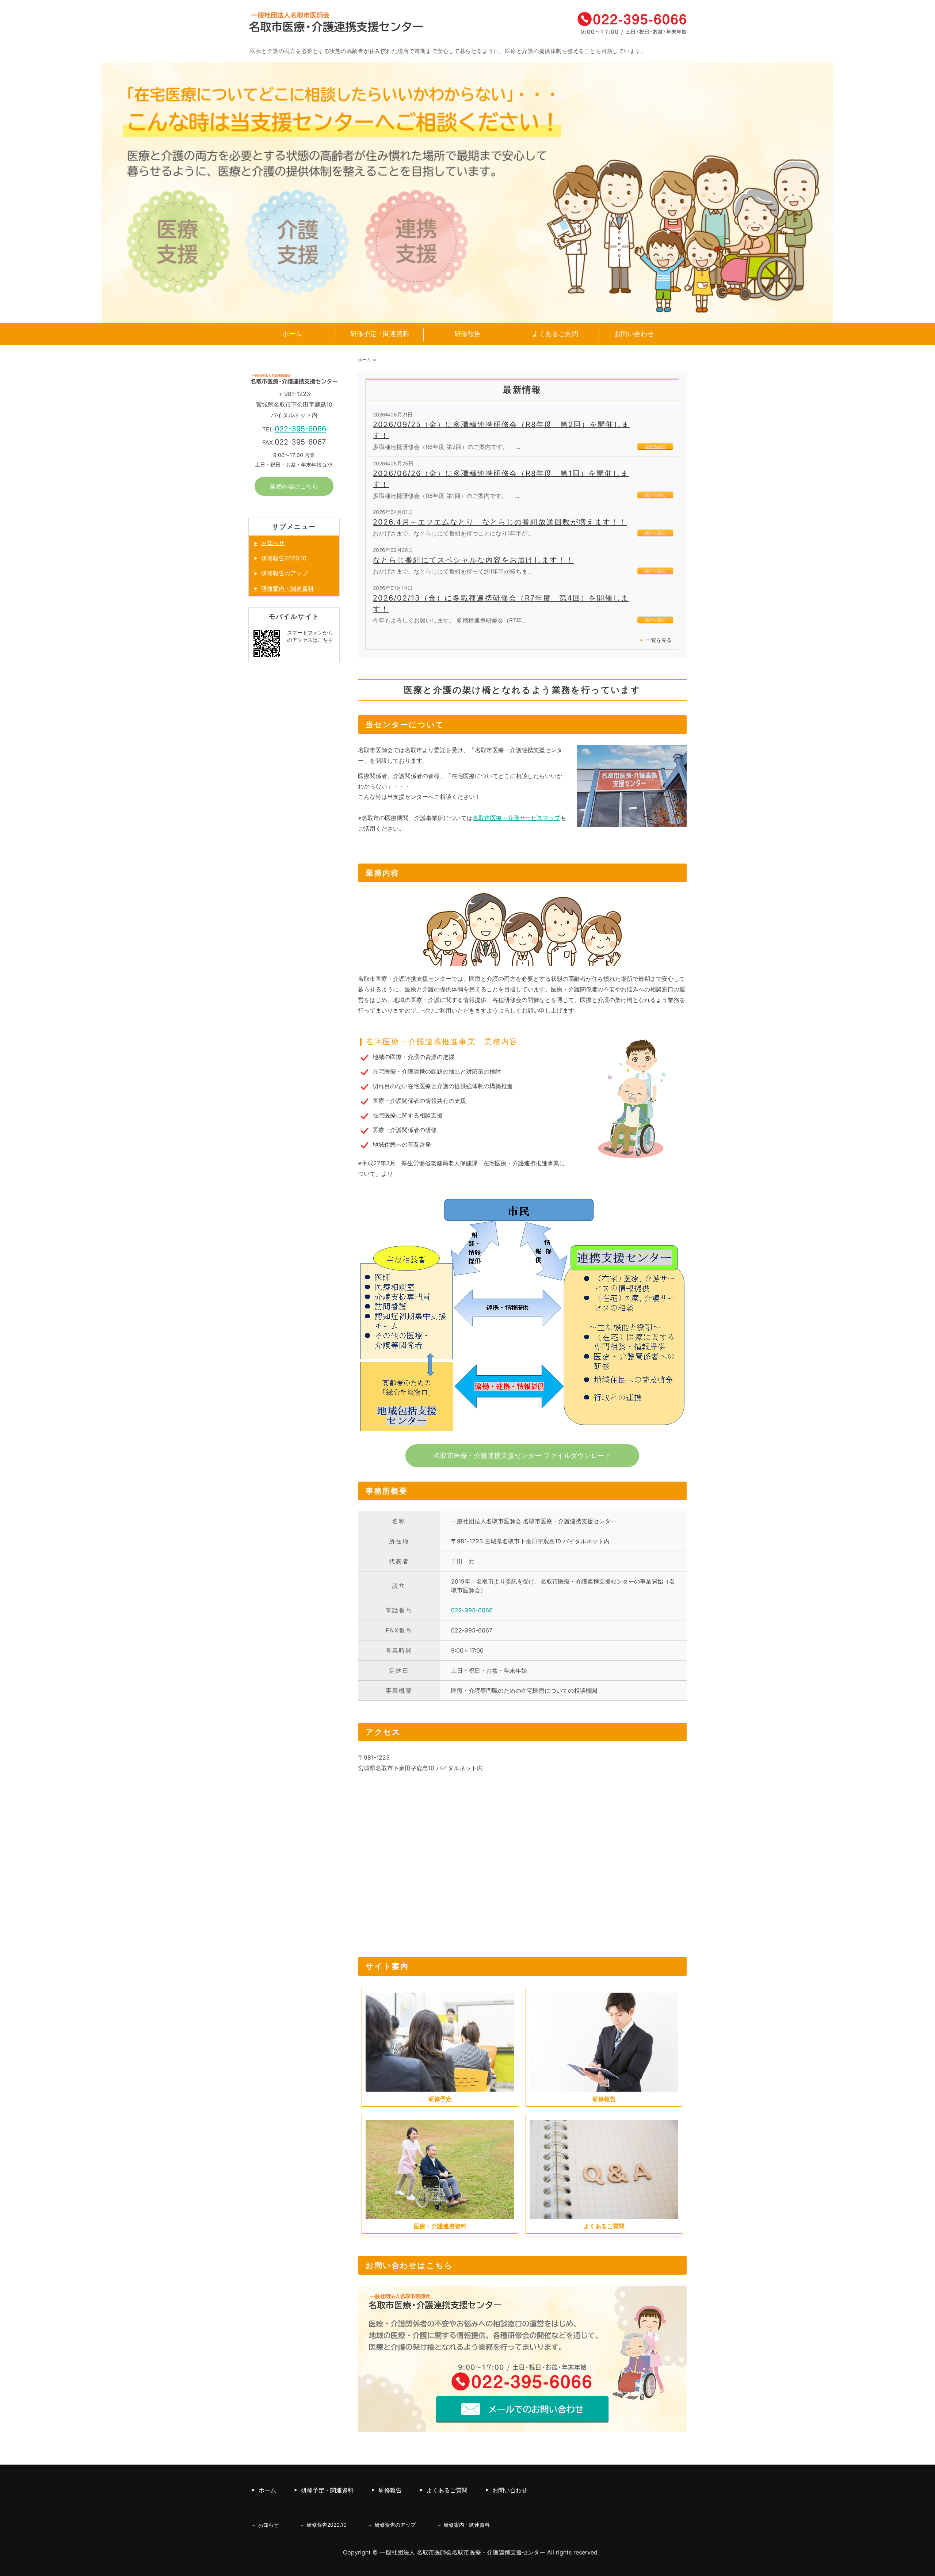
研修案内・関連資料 (287, 588)
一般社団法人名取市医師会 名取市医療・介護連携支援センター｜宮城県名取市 (336, 26)
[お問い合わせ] (522, 2430)
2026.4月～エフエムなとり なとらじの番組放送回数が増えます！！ (500, 522)
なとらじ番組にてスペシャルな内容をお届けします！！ (473, 560)
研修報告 (467, 334)
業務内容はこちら (294, 486)
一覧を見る (659, 640)
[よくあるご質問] (604, 2213)
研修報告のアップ (285, 573)
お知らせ (273, 543)
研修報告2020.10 (284, 558)
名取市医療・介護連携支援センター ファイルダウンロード (522, 1455)
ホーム (292, 334)
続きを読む (655, 446)
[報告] (604, 2086)
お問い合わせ (634, 334)
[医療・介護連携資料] (440, 2213)
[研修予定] (440, 2086)
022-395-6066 (472, 1610)
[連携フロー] (522, 1436)
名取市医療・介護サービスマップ (516, 818)
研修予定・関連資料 (380, 334)
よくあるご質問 (555, 334)
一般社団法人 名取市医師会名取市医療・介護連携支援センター (463, 2552)
